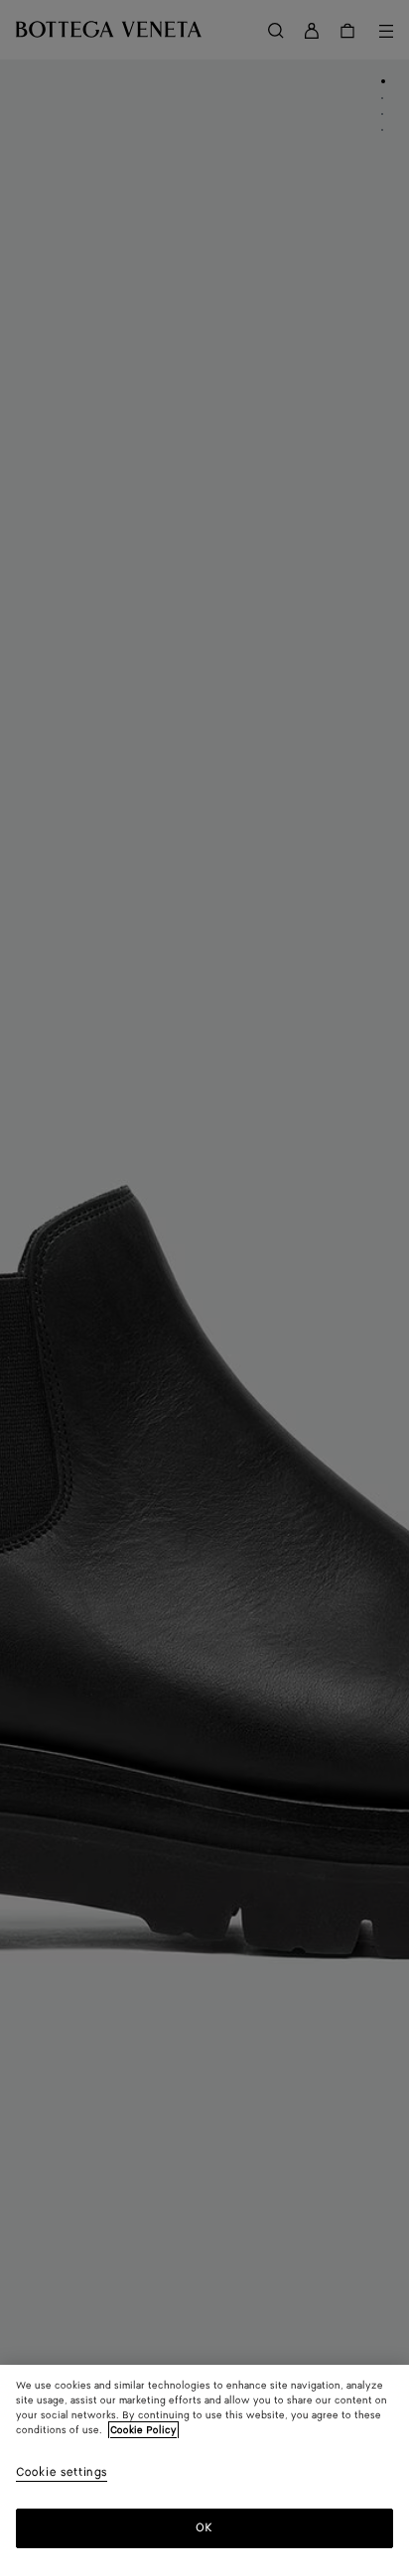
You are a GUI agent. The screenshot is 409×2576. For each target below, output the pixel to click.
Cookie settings (62, 2473)
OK (204, 2528)
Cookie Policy (143, 2430)
